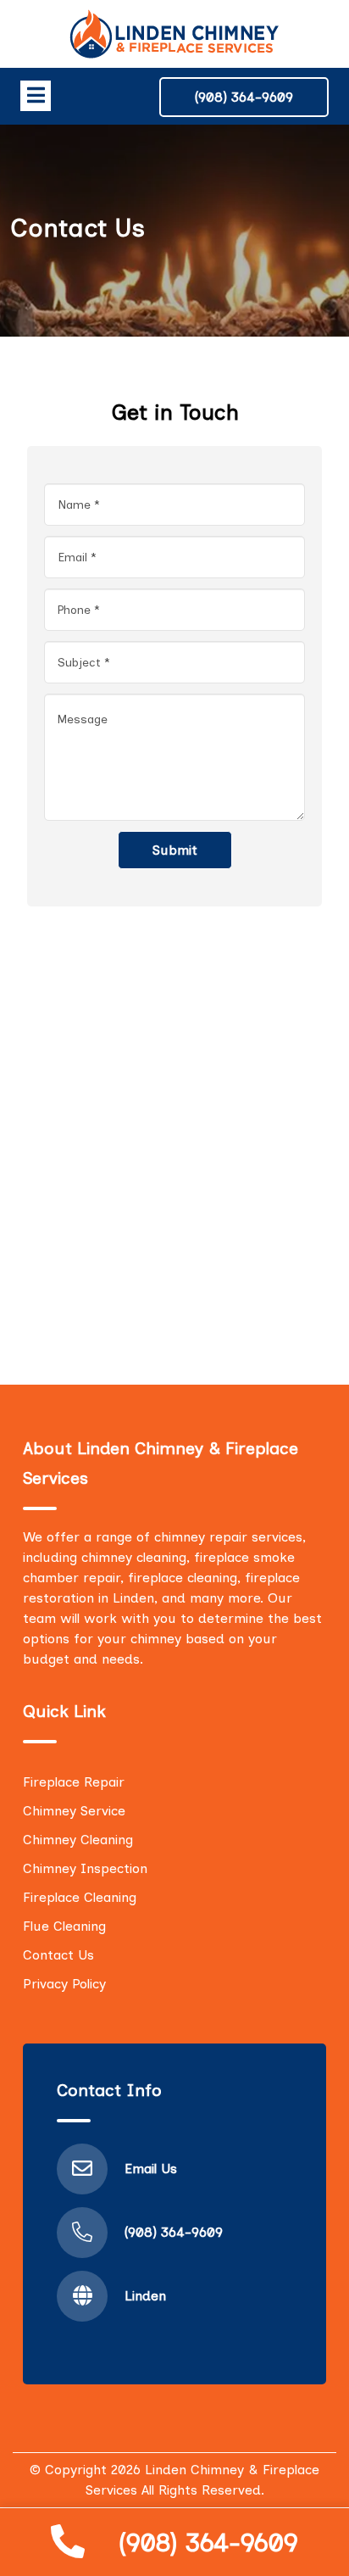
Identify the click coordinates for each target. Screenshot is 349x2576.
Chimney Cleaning (78, 1840)
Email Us (151, 2169)
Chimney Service (74, 1811)
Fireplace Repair (74, 1782)
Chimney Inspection (85, 1868)
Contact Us (58, 1955)
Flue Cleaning (64, 1926)
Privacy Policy (64, 1984)
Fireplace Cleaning (80, 1897)
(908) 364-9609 (208, 2543)
